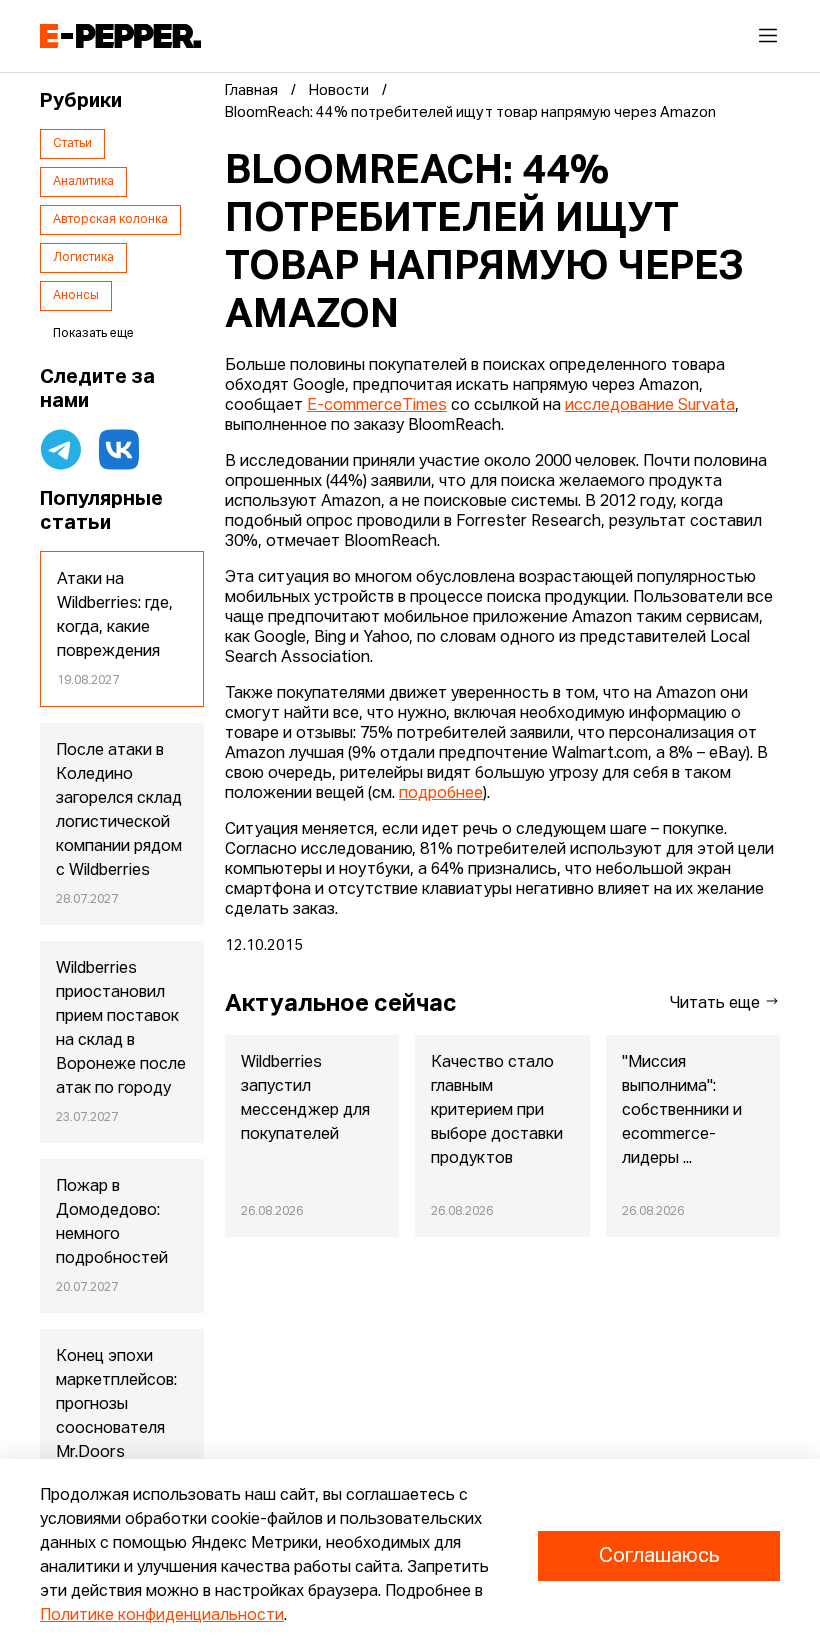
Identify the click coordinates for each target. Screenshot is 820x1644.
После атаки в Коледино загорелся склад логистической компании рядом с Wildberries (119, 811)
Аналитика (83, 182)
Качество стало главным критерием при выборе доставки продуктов (497, 1111)
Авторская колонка (110, 220)
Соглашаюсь (659, 1556)
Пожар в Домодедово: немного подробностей (112, 1223)
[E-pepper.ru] (120, 36)
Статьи (72, 144)
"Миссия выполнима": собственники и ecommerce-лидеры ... (682, 1111)
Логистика (83, 258)
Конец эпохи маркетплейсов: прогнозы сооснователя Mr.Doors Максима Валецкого (116, 1429)
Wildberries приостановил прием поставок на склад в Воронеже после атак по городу (121, 1029)
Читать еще (717, 1004)
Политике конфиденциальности (162, 1616)
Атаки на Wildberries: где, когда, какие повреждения (115, 616)
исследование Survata (650, 406)
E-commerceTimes (377, 406)
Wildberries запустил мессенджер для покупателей (305, 1099)
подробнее (441, 794)
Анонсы (76, 296)
